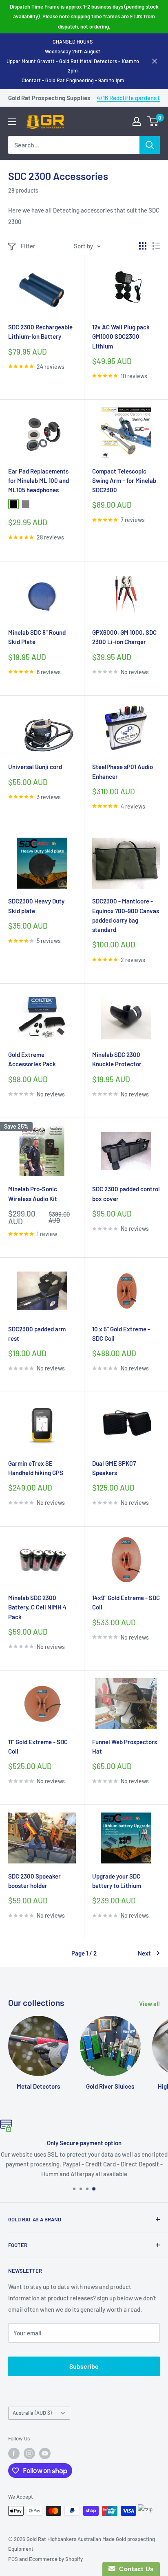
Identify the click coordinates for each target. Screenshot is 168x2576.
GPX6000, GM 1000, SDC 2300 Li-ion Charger (124, 637)
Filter (28, 246)
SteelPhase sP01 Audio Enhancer (123, 771)
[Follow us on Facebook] (14, 2453)
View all (149, 2004)
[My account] (137, 121)
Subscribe (84, 2366)
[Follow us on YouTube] (45, 2453)
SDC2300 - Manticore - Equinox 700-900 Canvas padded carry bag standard (126, 915)
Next (144, 1953)
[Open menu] (12, 122)
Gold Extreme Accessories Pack (32, 1059)
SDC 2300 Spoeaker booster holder (34, 1881)
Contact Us (135, 2569)
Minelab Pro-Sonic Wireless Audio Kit (33, 1194)
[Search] (150, 145)
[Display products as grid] (143, 246)
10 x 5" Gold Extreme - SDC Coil (121, 1334)
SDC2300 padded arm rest (37, 1334)
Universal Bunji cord (35, 767)
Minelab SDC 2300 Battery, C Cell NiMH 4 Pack (37, 1607)
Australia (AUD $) (32, 2413)
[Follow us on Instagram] (29, 2453)
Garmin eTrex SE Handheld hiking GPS (36, 1468)
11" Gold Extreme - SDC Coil (38, 1746)
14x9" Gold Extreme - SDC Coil (126, 1602)
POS (13, 2559)
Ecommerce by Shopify (56, 2559)
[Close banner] (155, 61)
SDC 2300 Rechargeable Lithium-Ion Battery (40, 332)
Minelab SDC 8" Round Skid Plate (37, 637)
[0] (153, 121)
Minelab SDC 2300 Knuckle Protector (117, 1059)
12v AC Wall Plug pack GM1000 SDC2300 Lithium (121, 337)
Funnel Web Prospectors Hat (125, 1746)
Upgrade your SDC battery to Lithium (117, 1881)
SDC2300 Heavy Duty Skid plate (36, 906)
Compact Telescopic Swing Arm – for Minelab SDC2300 (124, 481)
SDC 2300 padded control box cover (126, 1194)
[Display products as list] (156, 246)
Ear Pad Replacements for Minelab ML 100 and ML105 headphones (39, 481)
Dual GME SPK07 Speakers (114, 1468)
